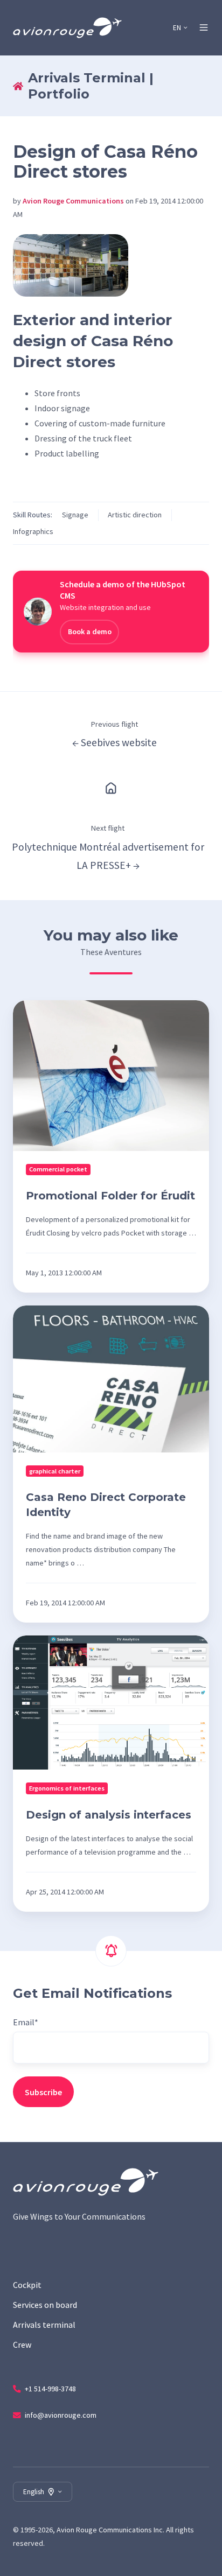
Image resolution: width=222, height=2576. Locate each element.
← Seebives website (115, 742)
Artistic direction (135, 515)
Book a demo (90, 631)
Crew (22, 2345)
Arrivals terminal (44, 2325)
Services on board (45, 2305)
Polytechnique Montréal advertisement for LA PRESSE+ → (108, 856)
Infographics (33, 531)
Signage (75, 515)
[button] (204, 27)
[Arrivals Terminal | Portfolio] (111, 787)
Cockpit (27, 2285)
